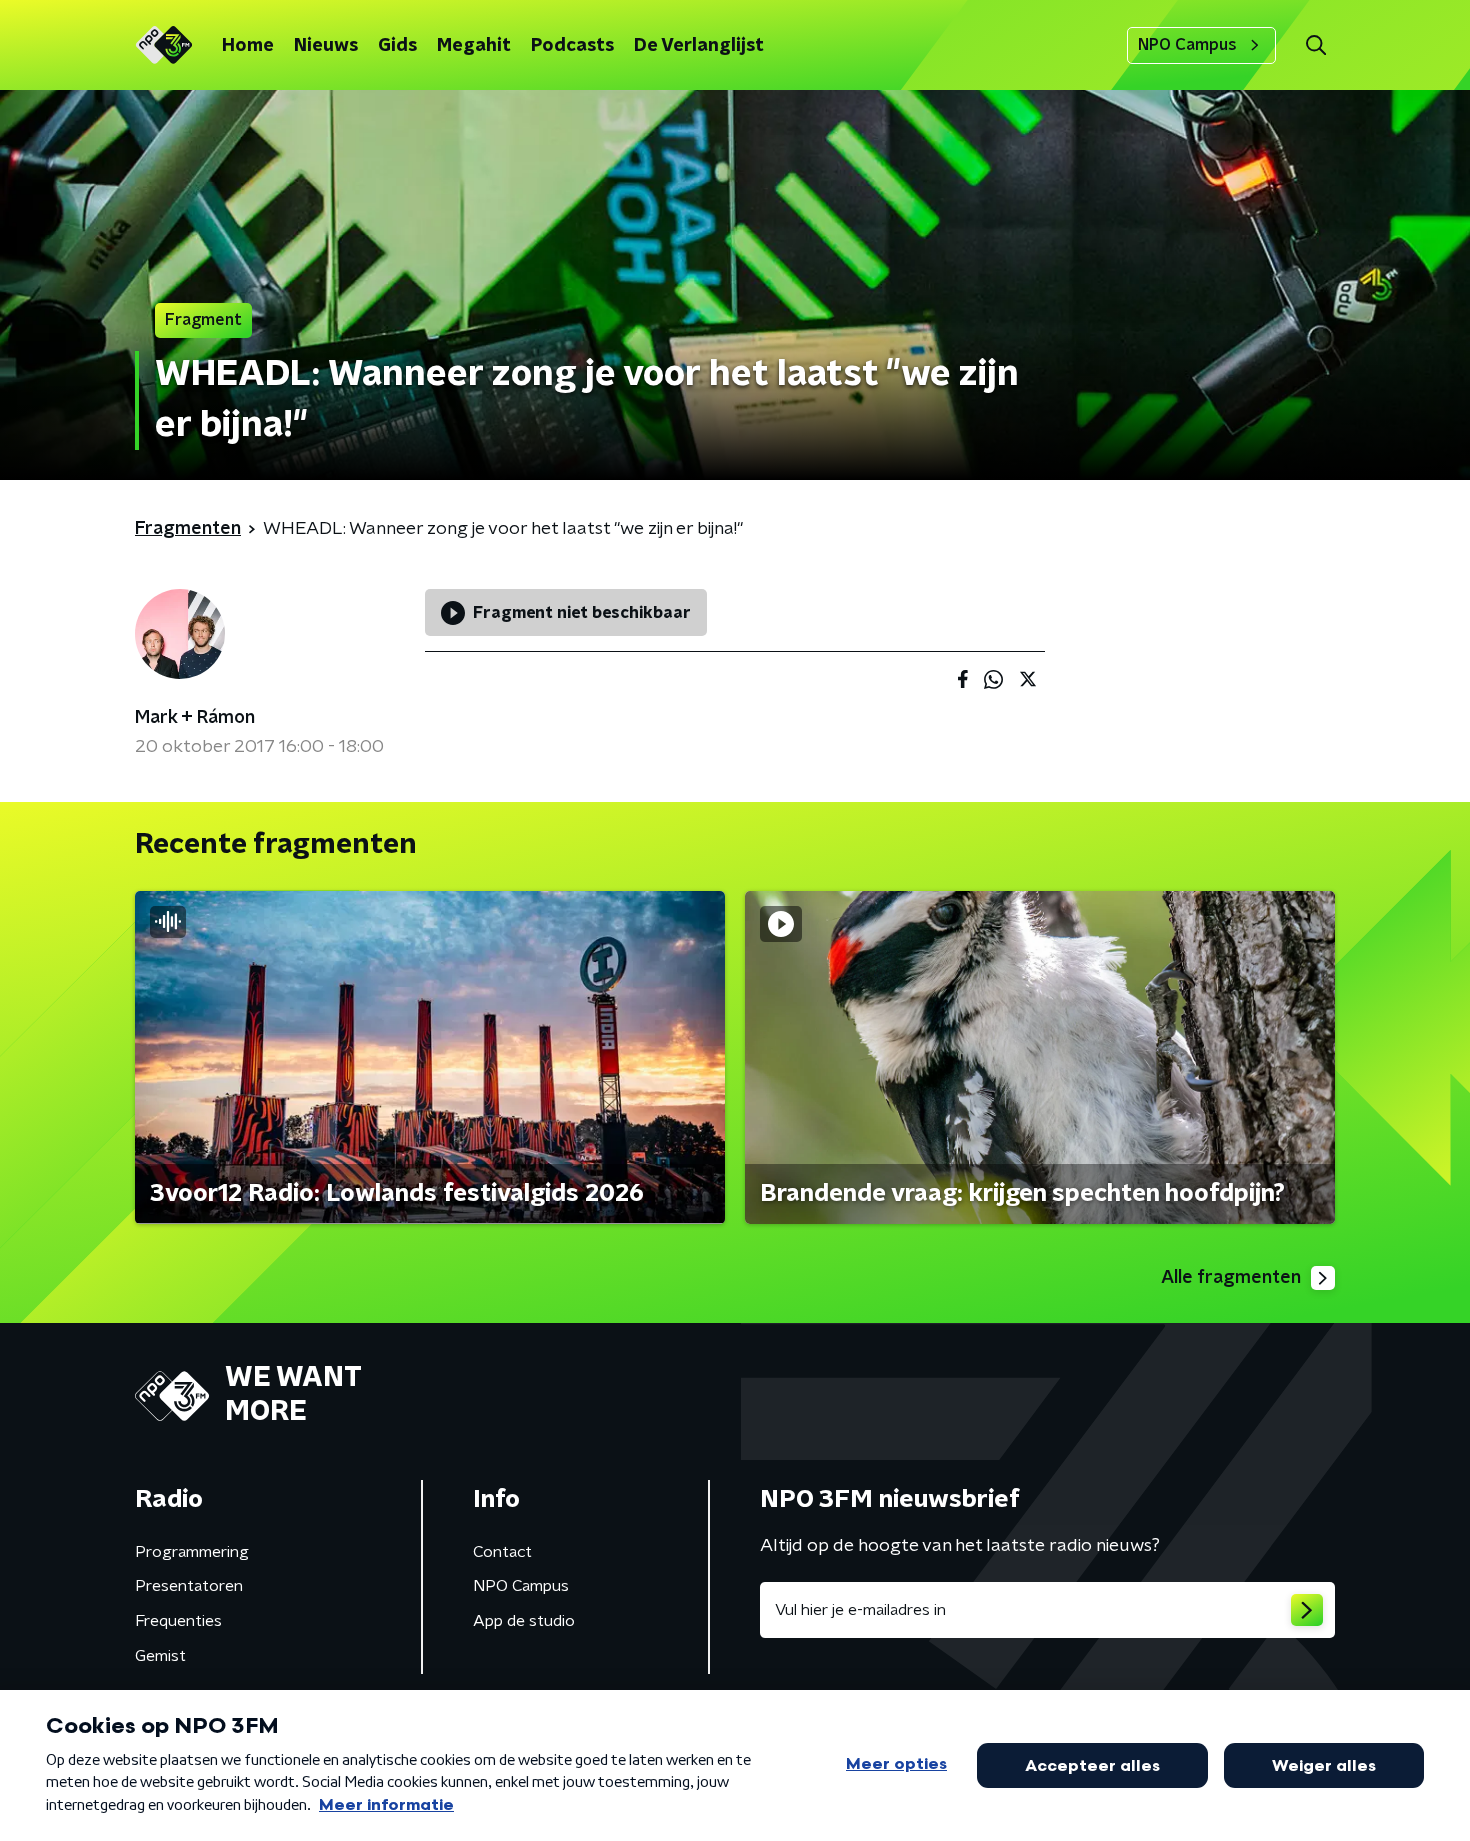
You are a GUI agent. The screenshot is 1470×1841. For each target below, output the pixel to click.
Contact (502, 1552)
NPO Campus (1187, 45)
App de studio (524, 1621)
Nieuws (326, 46)
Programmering (192, 1552)
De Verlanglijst (699, 46)
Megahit (474, 46)
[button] (1315, 45)
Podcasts (572, 46)
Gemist (160, 1656)
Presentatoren (189, 1586)
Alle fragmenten (1231, 1278)
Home (248, 46)
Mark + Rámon (195, 718)
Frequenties (178, 1621)
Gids (397, 46)
